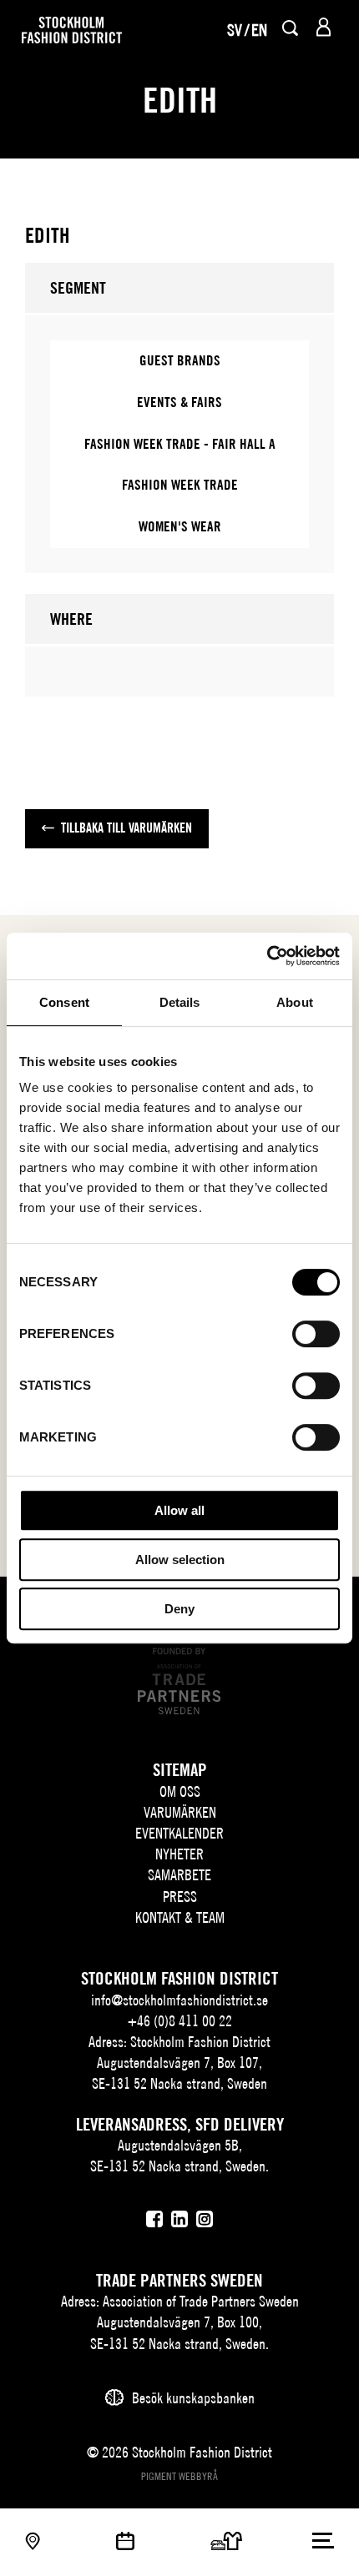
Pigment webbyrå (179, 2476)
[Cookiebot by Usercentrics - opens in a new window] (267, 956)
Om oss (180, 1791)
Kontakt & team (180, 1917)
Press (180, 1897)
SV (235, 30)
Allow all (179, 1510)
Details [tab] (180, 1002)
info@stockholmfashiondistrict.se (179, 2000)
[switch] (316, 1334)
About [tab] (295, 1002)
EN (259, 30)
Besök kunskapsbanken (193, 2398)
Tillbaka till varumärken (126, 828)
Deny (179, 1609)
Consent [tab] (64, 1002)
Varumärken (180, 1812)
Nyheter (179, 1854)
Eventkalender (179, 1833)
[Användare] (324, 27)
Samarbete (179, 1875)
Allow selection (180, 1560)
